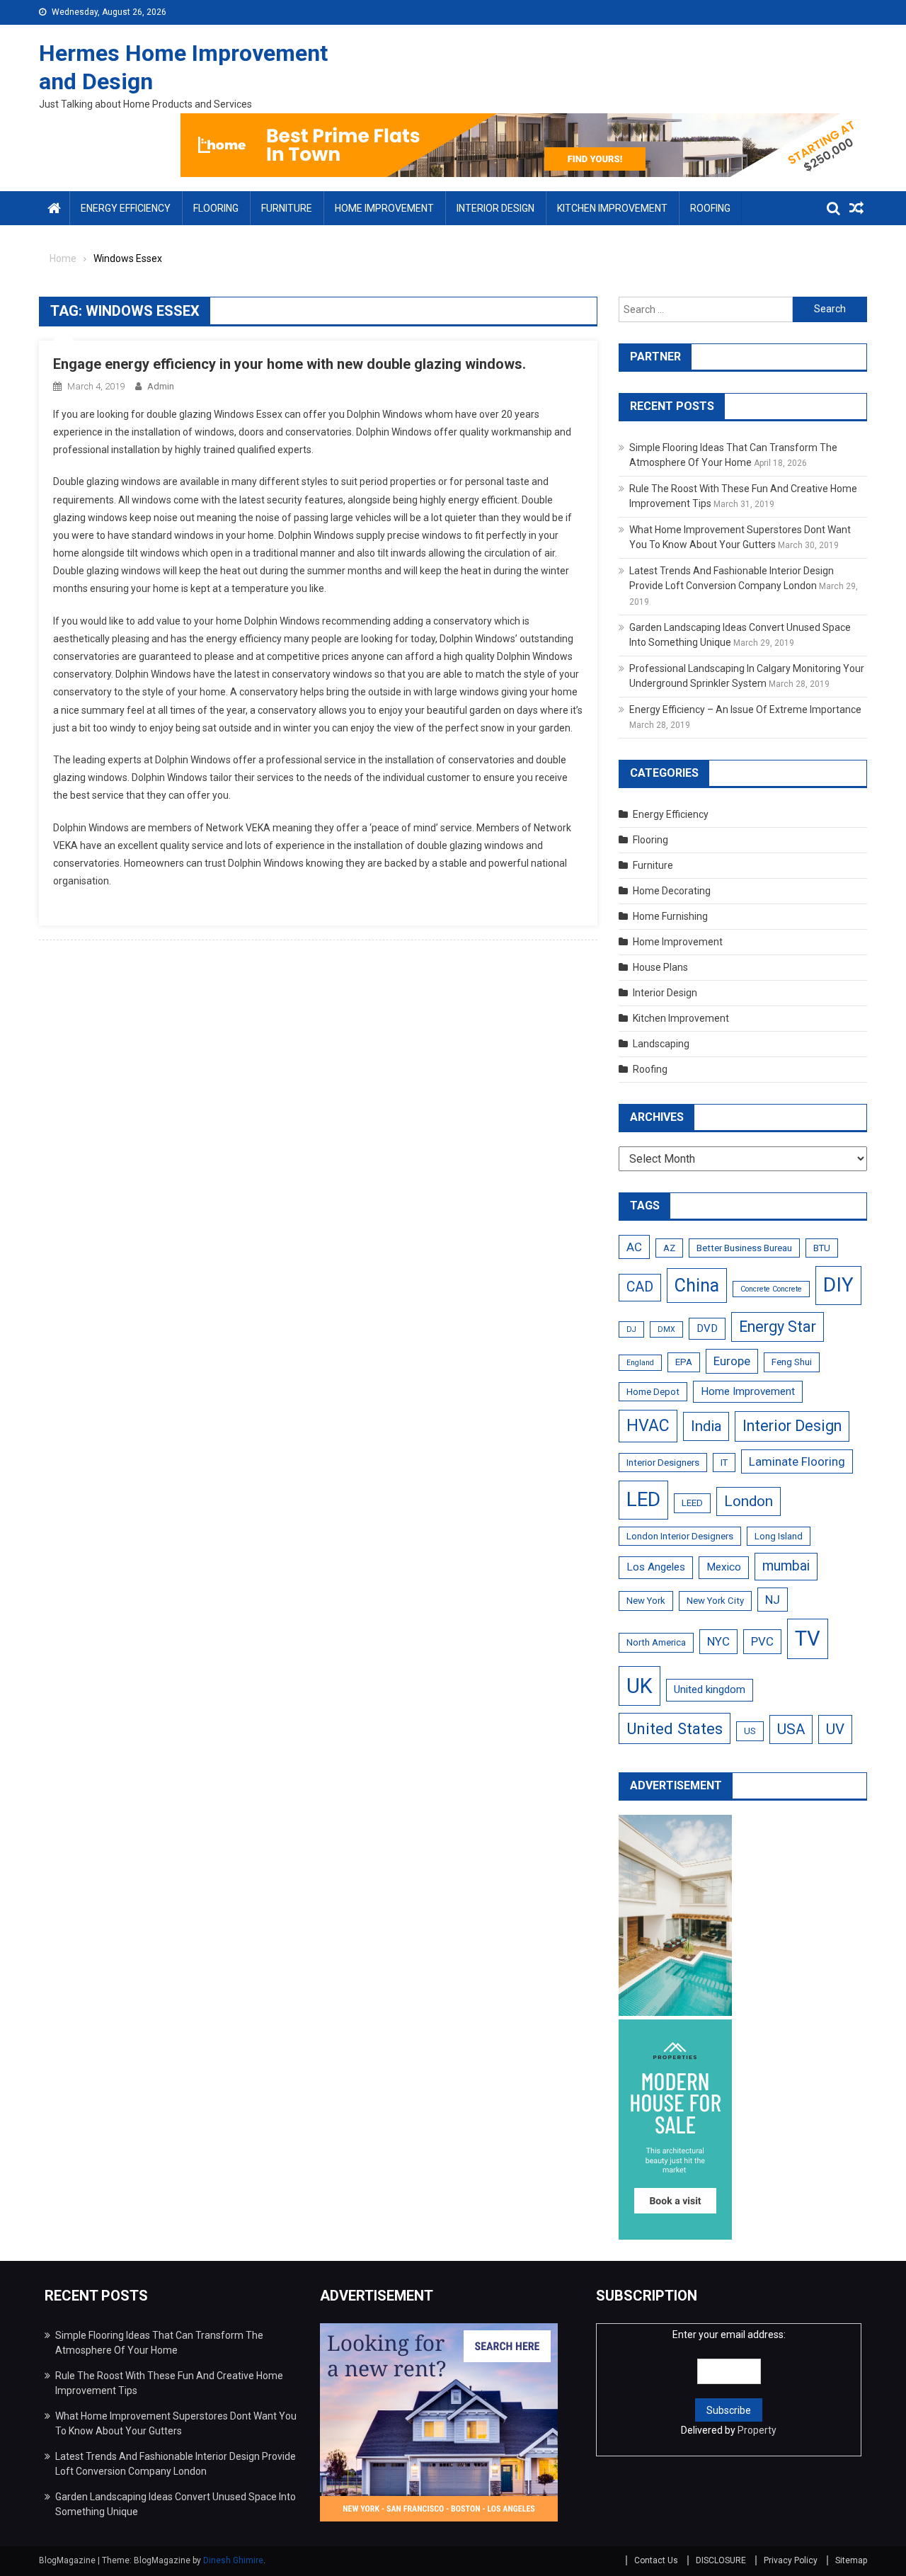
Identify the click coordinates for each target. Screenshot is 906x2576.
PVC (762, 1641)
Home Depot (653, 1392)
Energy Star (778, 1327)
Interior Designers (663, 1463)
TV (808, 1639)
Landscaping (661, 1044)
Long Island (779, 1536)
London (749, 1501)
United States (675, 1728)
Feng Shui (792, 1362)
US (750, 1731)
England (640, 1363)
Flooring (216, 208)
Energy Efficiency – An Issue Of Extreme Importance (745, 709)
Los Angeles (656, 1567)
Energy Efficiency (126, 208)
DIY (838, 1285)
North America (656, 1642)
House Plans (660, 967)
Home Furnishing (670, 916)
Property (757, 2430)
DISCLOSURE (721, 2560)
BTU (822, 1248)
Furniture (287, 208)
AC (634, 1247)
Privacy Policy (791, 2560)
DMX (666, 1329)
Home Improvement (384, 208)
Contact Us (656, 2560)
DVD (707, 1328)
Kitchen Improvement (612, 208)
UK (640, 1686)
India (706, 1426)
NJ (773, 1600)
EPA (684, 1362)
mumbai (786, 1566)
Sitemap (851, 2560)
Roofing (710, 208)
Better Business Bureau (744, 1248)
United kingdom (710, 1689)
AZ (669, 1248)
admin (161, 386)
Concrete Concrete (771, 1289)
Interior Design (495, 208)
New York (646, 1601)
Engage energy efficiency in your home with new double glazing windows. (289, 364)
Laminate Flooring (797, 1461)
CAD (640, 1287)
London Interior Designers (680, 1536)
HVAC (648, 1426)
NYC (718, 1641)
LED (643, 1499)
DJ (631, 1329)
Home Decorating (672, 891)
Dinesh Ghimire (233, 2560)
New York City (715, 1601)
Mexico (724, 1567)
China (697, 1286)
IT (724, 1463)
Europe (732, 1361)
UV (835, 1729)
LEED (692, 1503)
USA (791, 1729)
